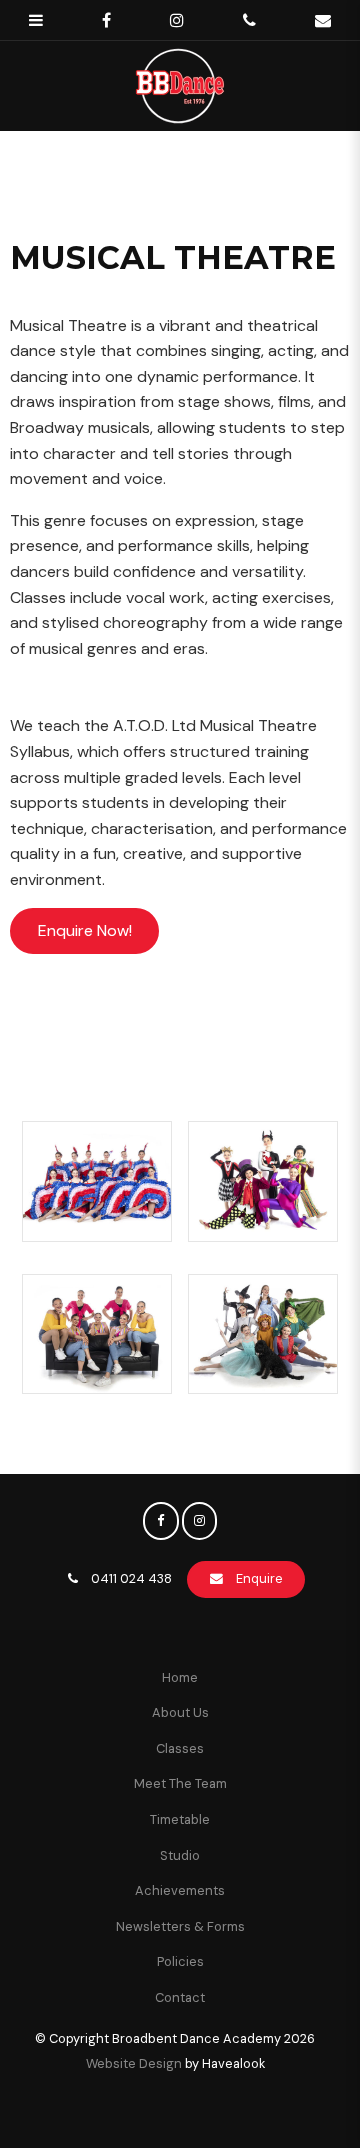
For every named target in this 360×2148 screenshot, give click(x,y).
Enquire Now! (85, 930)
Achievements (180, 1890)
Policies (180, 1961)
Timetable (180, 1819)
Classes (180, 1748)
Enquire (259, 1578)
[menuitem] (180, 1678)
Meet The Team (180, 1783)
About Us (180, 1712)
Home (180, 1677)
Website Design (134, 2063)
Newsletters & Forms (180, 1926)
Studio (180, 1855)
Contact (180, 1997)
